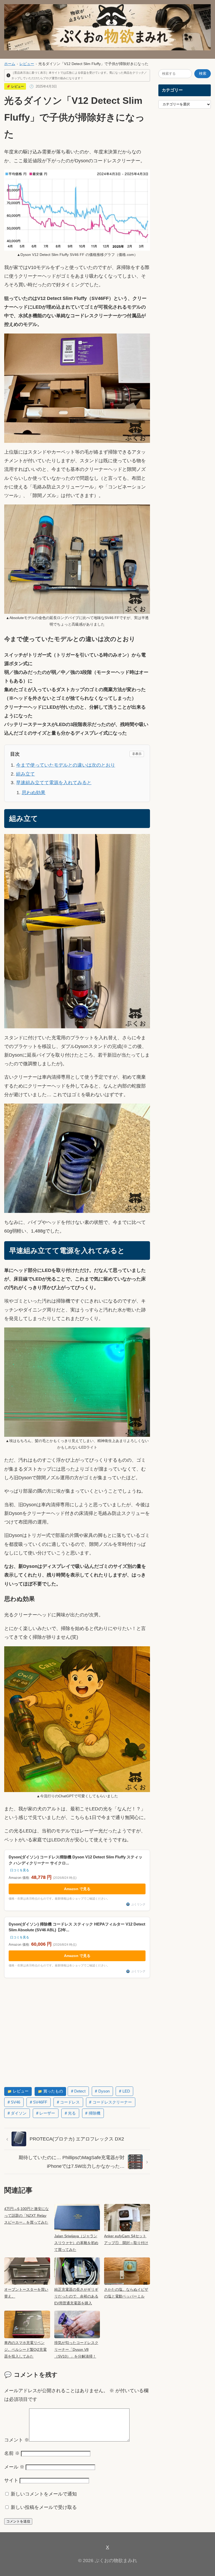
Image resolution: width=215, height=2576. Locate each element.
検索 (203, 74)
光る (72, 2113)
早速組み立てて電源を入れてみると (54, 783)
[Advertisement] (77, 2032)
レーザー (47, 2113)
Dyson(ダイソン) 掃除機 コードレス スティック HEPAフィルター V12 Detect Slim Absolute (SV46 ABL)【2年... (77, 1927)
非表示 (137, 754)
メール (14, 2467)
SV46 (15, 2102)
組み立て (25, 774)
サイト (11, 2480)
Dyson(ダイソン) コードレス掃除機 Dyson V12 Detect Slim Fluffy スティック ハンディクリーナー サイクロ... (76, 1860)
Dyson (104, 2091)
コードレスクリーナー (112, 2102)
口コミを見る (20, 1870)
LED (126, 2091)
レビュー (27, 64)
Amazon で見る (77, 1889)
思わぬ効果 (34, 792)
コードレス (70, 2102)
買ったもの (53, 2091)
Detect (80, 2091)
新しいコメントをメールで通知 (44, 2494)
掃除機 (95, 2113)
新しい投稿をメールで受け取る (44, 2507)
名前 (12, 2453)
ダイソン (19, 2113)
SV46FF (40, 2102)
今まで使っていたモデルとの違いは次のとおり (66, 765)
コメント (17, 2440)
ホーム (10, 64)
